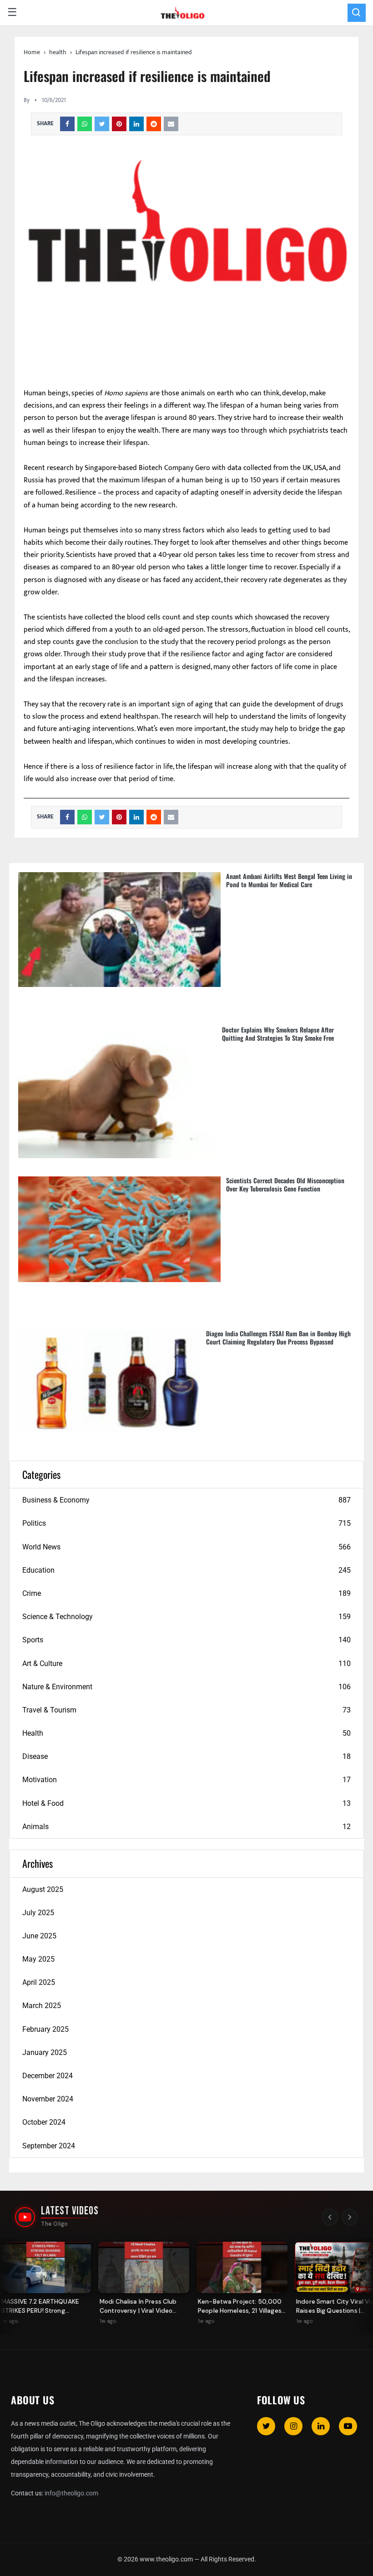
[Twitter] (266, 2426)
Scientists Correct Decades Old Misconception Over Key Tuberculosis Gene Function (285, 1184)
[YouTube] (348, 2426)
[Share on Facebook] (67, 124)
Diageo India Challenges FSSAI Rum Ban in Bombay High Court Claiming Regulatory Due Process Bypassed (278, 1337)
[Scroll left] (330, 2217)
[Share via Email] (171, 124)
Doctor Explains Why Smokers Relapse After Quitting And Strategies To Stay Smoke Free (278, 1034)
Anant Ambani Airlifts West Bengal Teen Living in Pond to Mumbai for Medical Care (289, 880)
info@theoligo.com (71, 2493)
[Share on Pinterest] (119, 124)
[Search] (357, 13)
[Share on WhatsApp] (85, 124)
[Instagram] (293, 2426)
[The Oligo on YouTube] (25, 2217)
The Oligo (54, 2224)
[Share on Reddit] (154, 124)
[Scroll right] (350, 2217)
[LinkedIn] (321, 2426)
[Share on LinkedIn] (136, 124)
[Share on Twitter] (102, 124)
